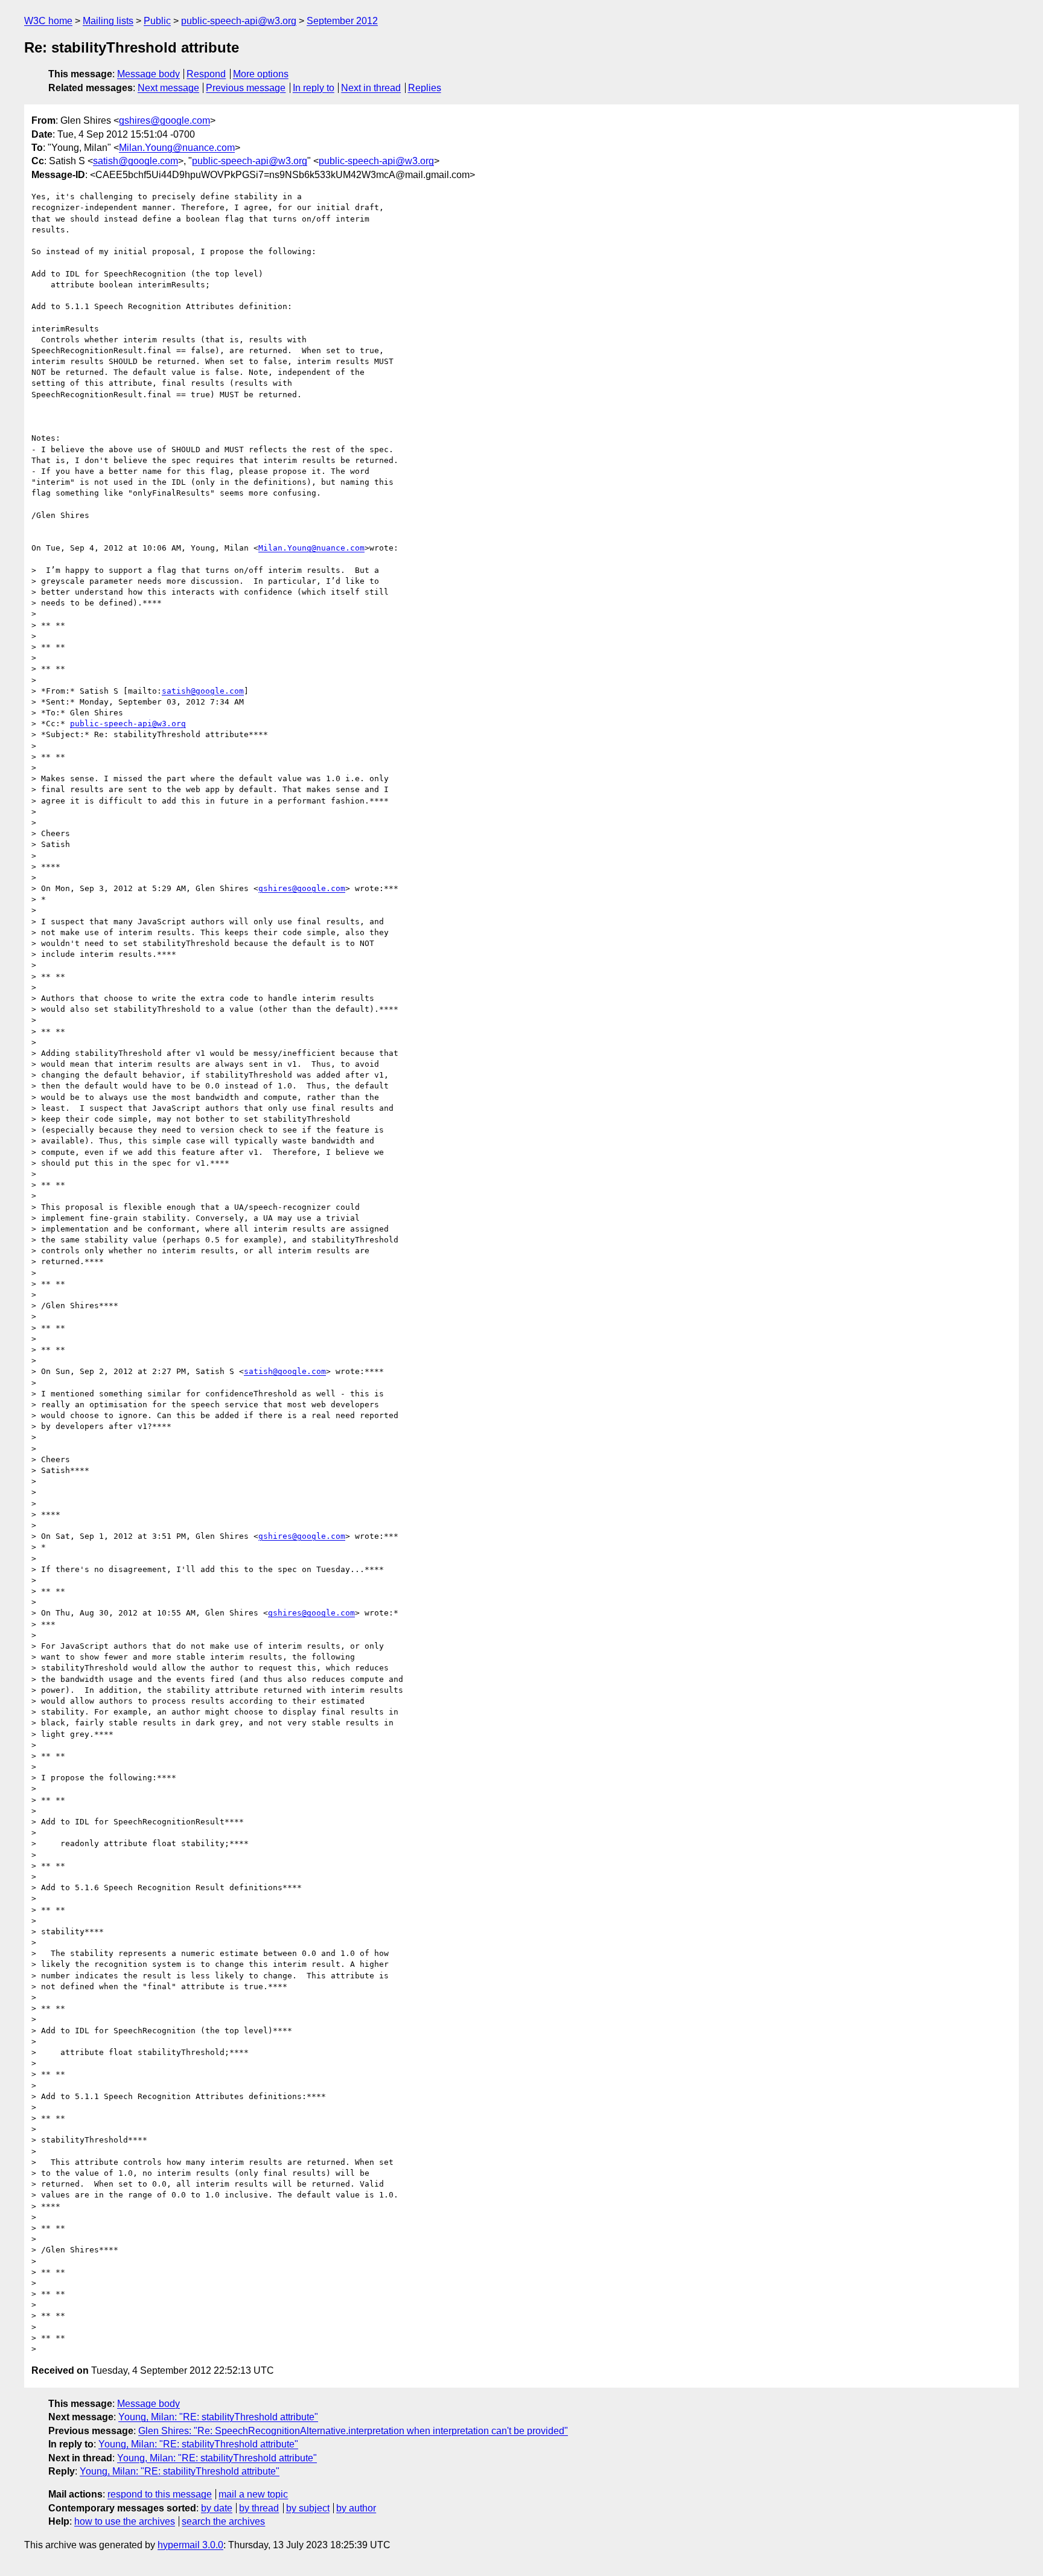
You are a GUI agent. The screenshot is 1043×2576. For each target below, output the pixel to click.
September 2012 (342, 21)
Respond (206, 74)
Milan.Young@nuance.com (177, 148)
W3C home (48, 21)
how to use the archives (125, 2521)
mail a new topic (253, 2494)
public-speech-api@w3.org (239, 21)
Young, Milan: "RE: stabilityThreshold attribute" (218, 2417)
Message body (148, 74)
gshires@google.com (164, 120)
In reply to (314, 88)
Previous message (246, 88)
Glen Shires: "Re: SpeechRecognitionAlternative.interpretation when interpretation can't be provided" (353, 2431)
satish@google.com (136, 161)
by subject (308, 2508)
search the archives (223, 2521)
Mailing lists (108, 21)
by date (217, 2508)
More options (261, 74)
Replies (425, 88)
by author (356, 2508)
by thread (259, 2508)
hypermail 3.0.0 (190, 2545)
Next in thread (371, 88)
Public (157, 21)
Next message (168, 88)
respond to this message (160, 2494)
